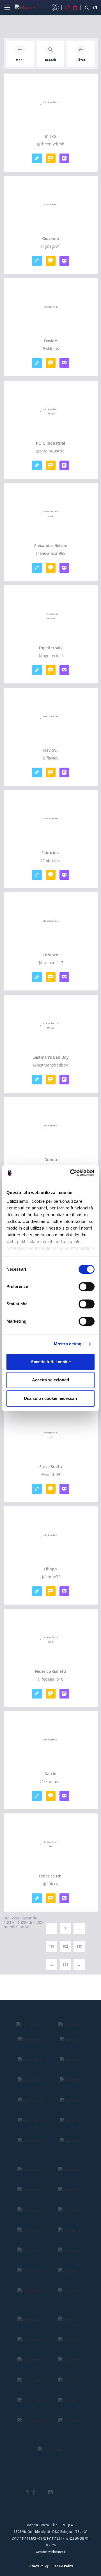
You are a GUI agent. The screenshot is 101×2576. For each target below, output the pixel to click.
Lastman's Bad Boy (51, 1057)
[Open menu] (7, 9)
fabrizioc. (51, 853)
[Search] (87, 8)
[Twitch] (66, 2492)
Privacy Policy (38, 2566)
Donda (51, 1160)
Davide (50, 341)
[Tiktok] (58, 2492)
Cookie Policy (63, 2566)
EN (95, 8)
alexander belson (51, 546)
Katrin (50, 1774)
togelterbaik (50, 648)
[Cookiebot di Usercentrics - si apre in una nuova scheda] (71, 1173)
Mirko (50, 136)
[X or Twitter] (42, 2492)
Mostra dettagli (69, 1344)
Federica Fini (51, 1876)
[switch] (87, 1287)
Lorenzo (50, 955)
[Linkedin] (50, 2493)
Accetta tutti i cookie (51, 1362)
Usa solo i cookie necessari (50, 1398)
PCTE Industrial (50, 443)
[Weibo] (74, 2492)
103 (79, 1947)
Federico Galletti (50, 1671)
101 (52, 1947)
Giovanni (50, 239)
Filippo (50, 1569)
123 (65, 1965)
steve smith (51, 1467)
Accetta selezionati (50, 1380)
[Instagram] (27, 2493)
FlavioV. (50, 750)
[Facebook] (34, 2493)
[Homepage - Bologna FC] (30, 8)
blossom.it (58, 2552)
